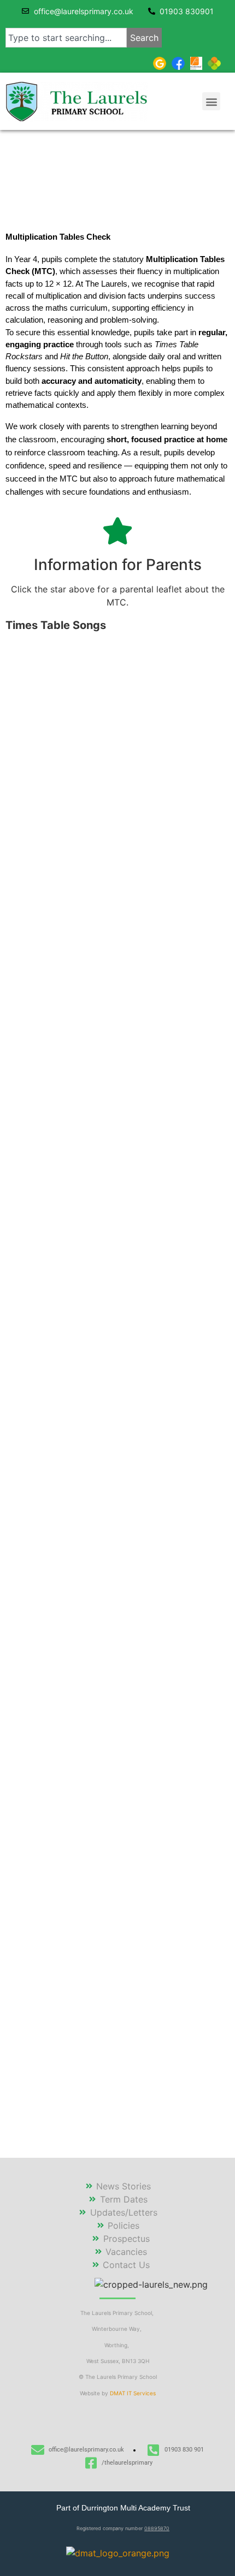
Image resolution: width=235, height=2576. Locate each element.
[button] (211, 101)
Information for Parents (118, 565)
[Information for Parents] (117, 531)
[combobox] (66, 38)
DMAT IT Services (133, 2393)
